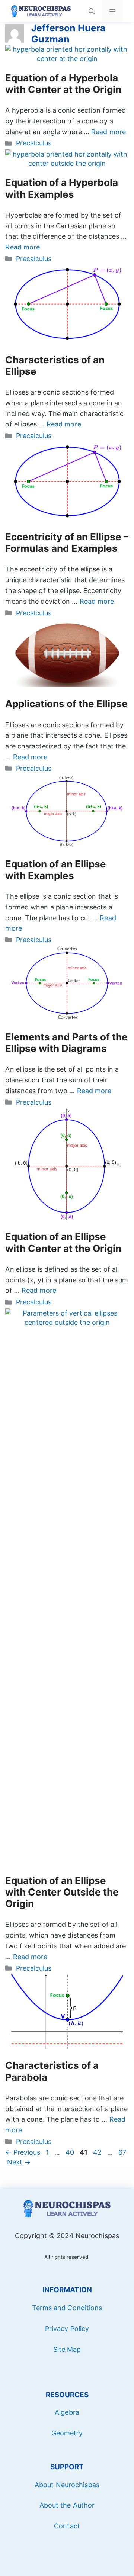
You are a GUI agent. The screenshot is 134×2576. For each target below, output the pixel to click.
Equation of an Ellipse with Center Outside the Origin (62, 1892)
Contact (67, 2526)
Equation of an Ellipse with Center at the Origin (63, 1242)
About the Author (67, 2505)
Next (19, 2162)
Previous (23, 2152)
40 (71, 2152)
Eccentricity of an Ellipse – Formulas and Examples (67, 542)
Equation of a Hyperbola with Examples (62, 188)
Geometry (67, 2433)
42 (98, 2152)
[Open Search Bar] (92, 11)
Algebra (67, 2412)
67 (123, 2152)
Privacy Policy (67, 2329)
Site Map (67, 2349)
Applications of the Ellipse (66, 704)
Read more (109, 132)
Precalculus (34, 143)
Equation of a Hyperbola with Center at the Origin (63, 84)
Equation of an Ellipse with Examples (56, 870)
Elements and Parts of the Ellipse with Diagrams (66, 1043)
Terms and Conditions (67, 2308)
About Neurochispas (67, 2485)
